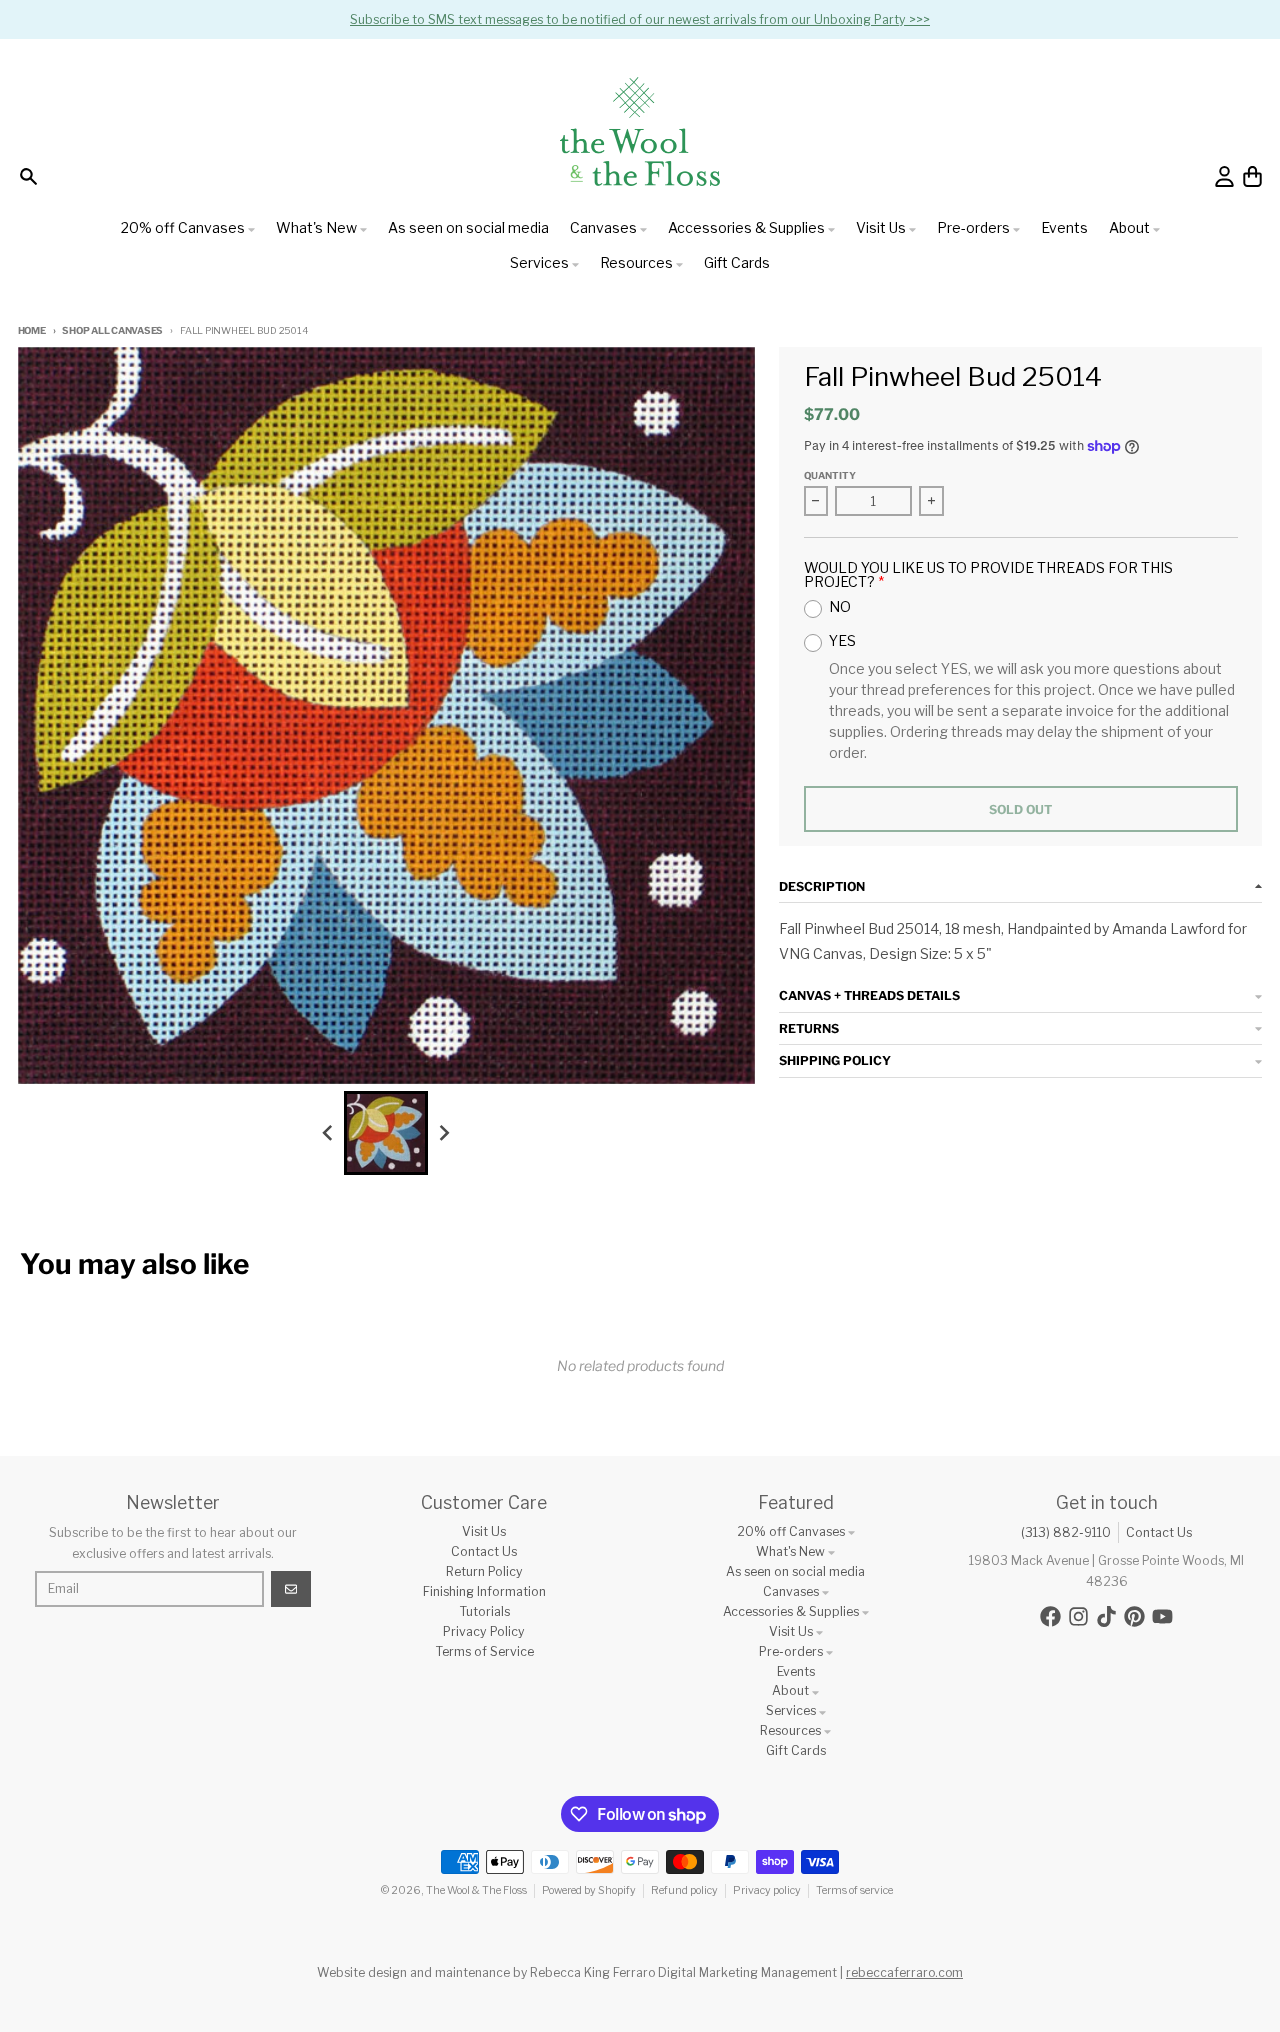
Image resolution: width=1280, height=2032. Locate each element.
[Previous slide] (328, 1132)
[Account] (1224, 176)
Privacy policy (767, 1890)
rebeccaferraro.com (904, 1972)
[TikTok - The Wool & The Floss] (1106, 1616)
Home (32, 330)
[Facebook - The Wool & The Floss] (1050, 1616)
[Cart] (1252, 176)
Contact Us (1159, 1532)
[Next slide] (444, 1132)
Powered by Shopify (589, 1890)
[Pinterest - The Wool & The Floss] (1134, 1616)
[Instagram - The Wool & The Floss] (1078, 1616)
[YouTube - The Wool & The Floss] (1162, 1616)
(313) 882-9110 (1066, 1532)
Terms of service (854, 1890)
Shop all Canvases (112, 330)
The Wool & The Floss (476, 1890)
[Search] (28, 176)
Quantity (830, 475)
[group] (386, 1133)
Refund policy (684, 1890)
